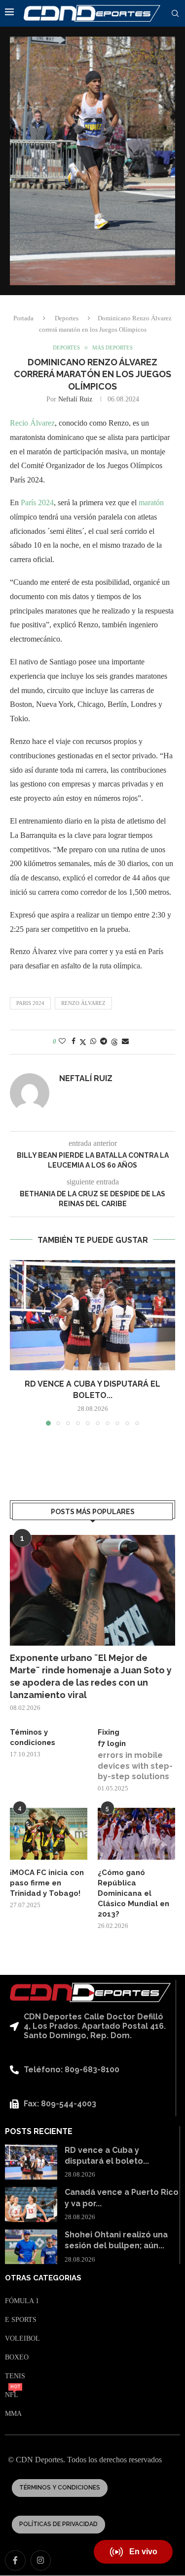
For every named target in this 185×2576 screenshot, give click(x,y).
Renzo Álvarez (83, 1003)
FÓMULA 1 (22, 2301)
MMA (13, 2414)
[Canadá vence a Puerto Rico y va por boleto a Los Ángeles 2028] (31, 2205)
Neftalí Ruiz (75, 399)
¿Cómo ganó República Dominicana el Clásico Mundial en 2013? (133, 1893)
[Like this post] (62, 1042)
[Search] (175, 14)
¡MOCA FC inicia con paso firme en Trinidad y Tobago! (47, 1883)
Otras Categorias (43, 2278)
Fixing (109, 1732)
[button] (18, 1343)
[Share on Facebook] (74, 1042)
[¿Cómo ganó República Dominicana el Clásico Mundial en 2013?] (136, 1834)
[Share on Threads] (114, 1042)
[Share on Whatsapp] (93, 1042)
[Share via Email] (125, 1042)
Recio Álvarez (32, 423)
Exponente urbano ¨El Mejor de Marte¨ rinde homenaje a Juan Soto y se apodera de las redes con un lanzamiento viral (91, 1677)
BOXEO (17, 2358)
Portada (23, 318)
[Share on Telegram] (104, 1042)
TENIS (15, 2376)
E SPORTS (21, 2320)
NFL (12, 2395)
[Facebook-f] (15, 2561)
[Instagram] (41, 2561)
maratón (151, 502)
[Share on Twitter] (83, 1042)
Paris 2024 (30, 1003)
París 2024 (37, 502)
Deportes (67, 318)
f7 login (112, 1744)
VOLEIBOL (22, 2339)
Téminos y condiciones (33, 1737)
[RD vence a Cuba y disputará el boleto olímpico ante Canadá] (92, 1315)
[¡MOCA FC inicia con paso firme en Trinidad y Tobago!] (49, 1834)
